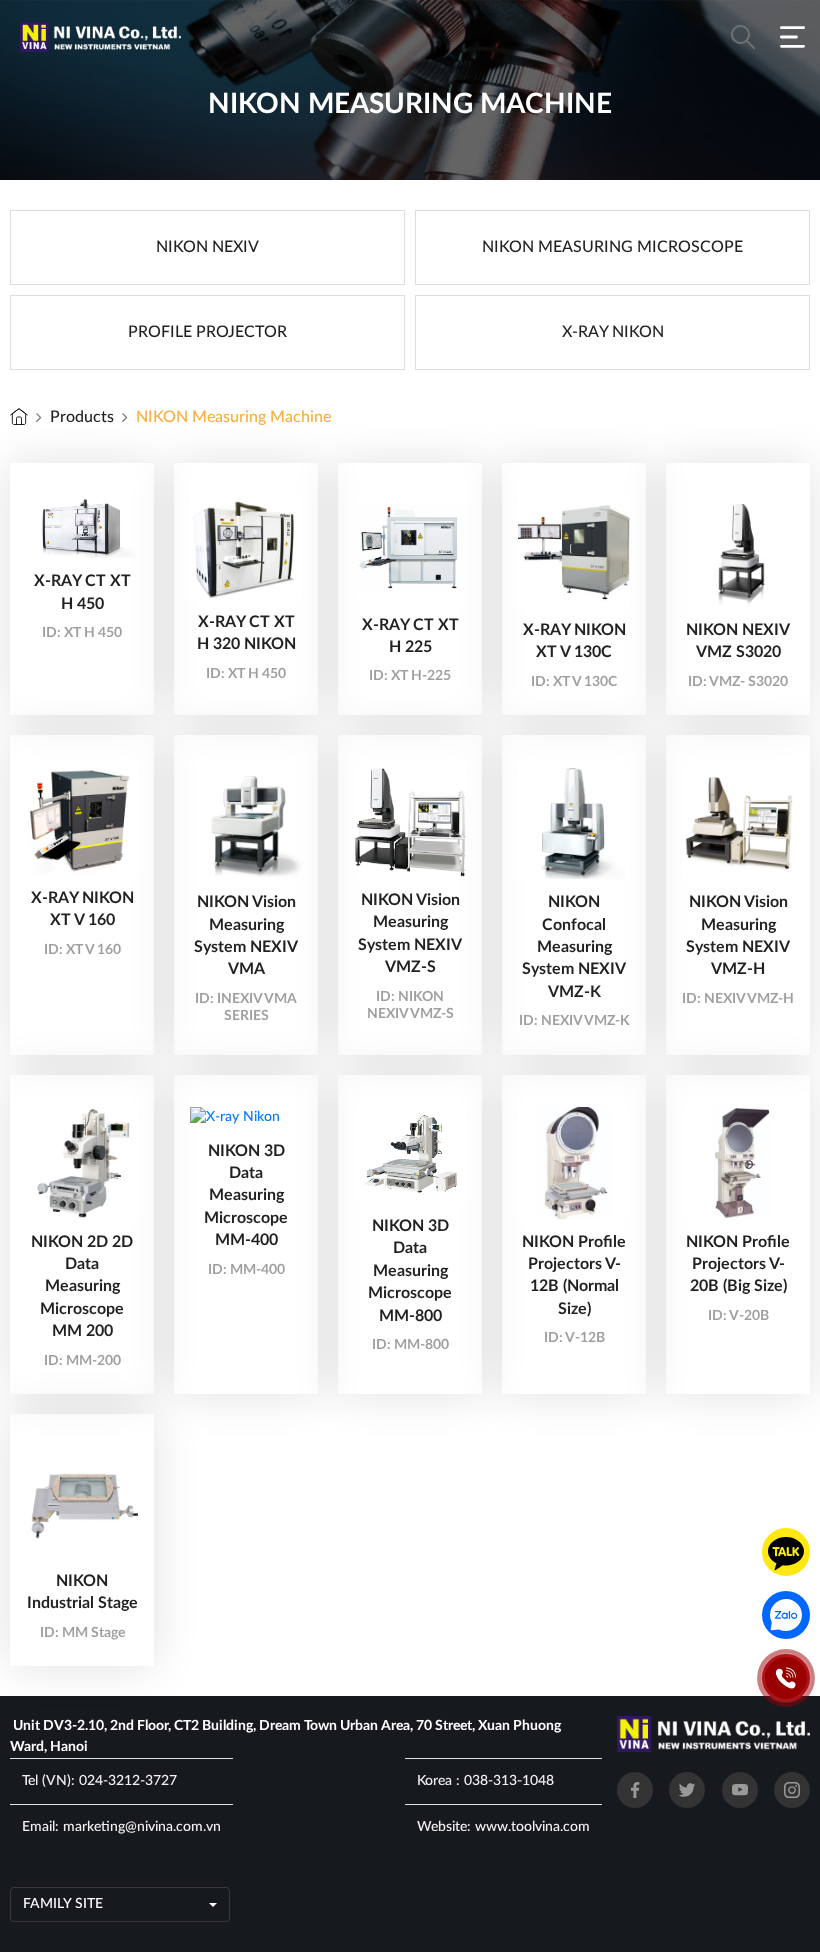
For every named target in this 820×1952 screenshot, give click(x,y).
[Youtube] (740, 1790)
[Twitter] (687, 1790)
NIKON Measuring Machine (233, 417)
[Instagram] (792, 1790)
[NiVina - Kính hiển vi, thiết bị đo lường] (19, 416)
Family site (63, 1904)
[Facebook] (635, 1790)
